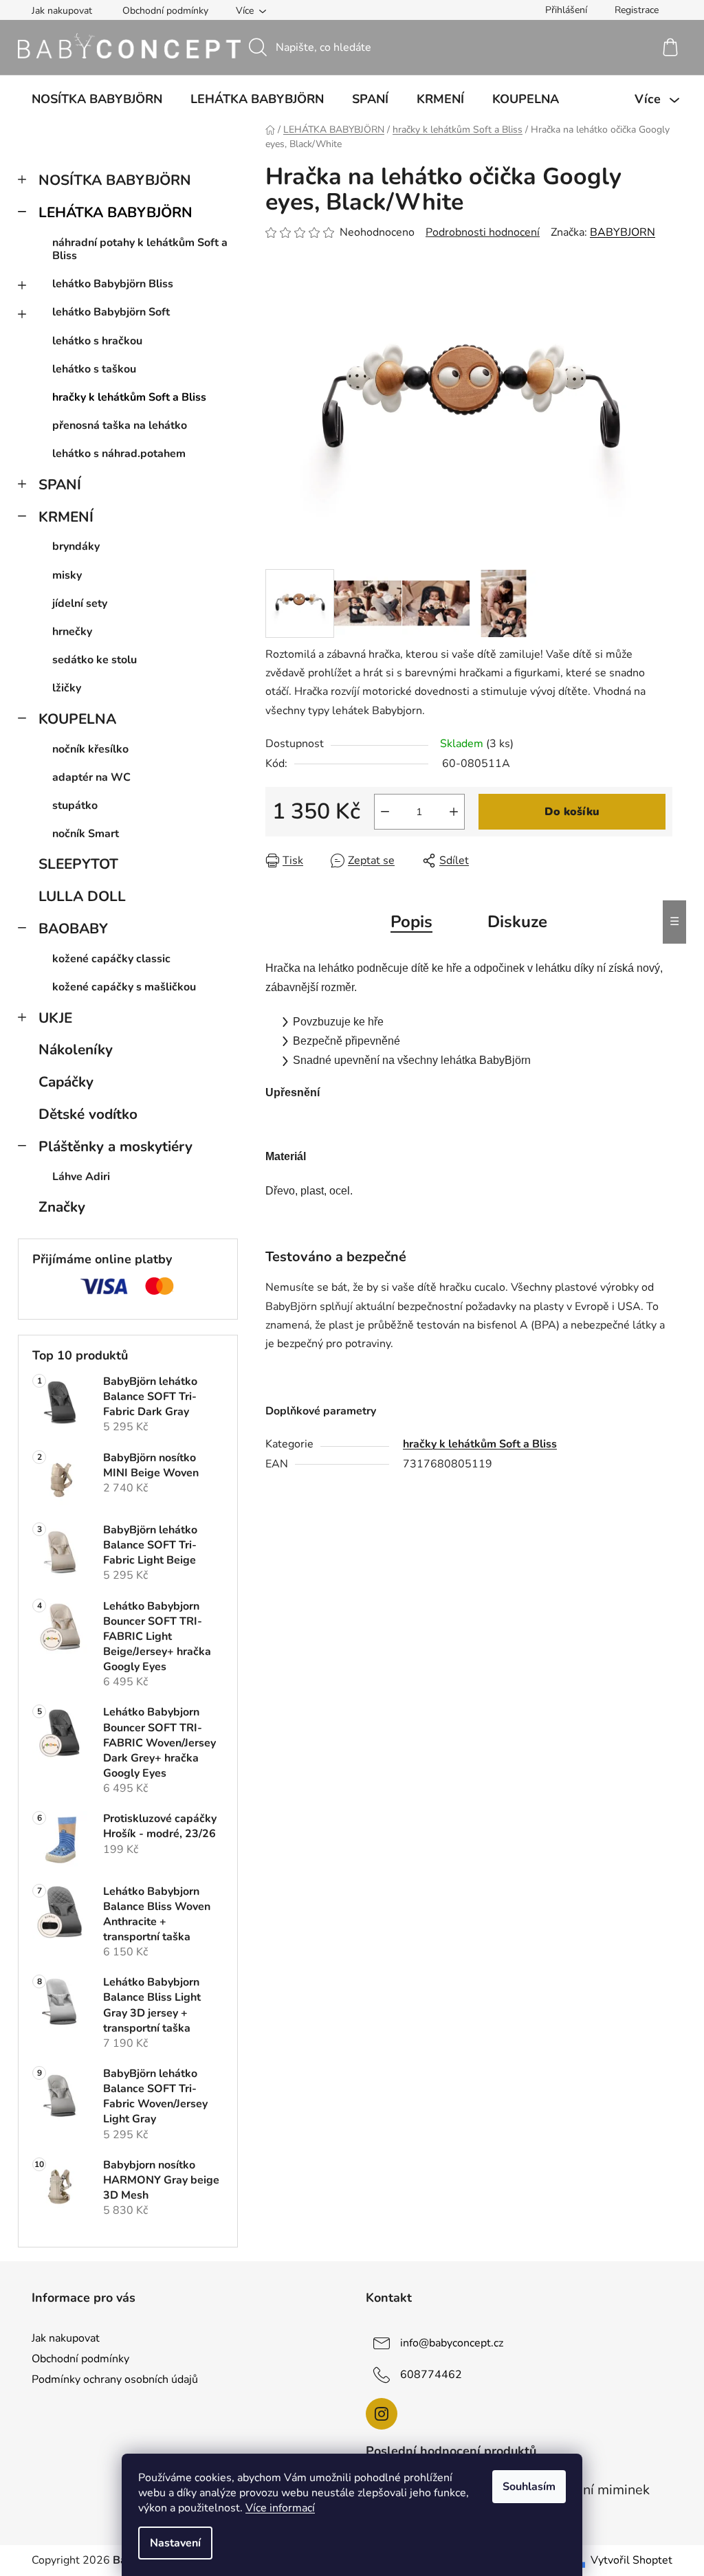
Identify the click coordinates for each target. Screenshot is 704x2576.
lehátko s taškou (94, 369)
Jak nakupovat (62, 11)
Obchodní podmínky (165, 11)
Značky (62, 1207)
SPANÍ (60, 485)
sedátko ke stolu (95, 660)
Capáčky (66, 1082)
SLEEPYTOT (78, 864)
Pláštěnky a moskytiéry (115, 1146)
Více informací (280, 2508)
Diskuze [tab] (517, 922)
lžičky (67, 688)
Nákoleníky (76, 1050)
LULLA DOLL (82, 896)
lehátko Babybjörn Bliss (113, 284)
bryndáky (76, 546)
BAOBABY (73, 929)
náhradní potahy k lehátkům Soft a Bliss (140, 249)
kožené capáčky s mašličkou (124, 987)
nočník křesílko (90, 749)
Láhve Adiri (81, 1177)
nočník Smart (86, 834)
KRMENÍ (66, 517)
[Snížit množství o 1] (385, 812)
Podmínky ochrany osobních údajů (115, 2379)
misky (67, 575)
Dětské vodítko (88, 1114)
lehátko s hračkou (97, 341)
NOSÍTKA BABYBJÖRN (115, 180)
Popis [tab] (411, 922)
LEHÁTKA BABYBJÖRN (115, 212)
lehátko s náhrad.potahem (119, 454)
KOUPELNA (77, 719)
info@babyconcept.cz (452, 2343)
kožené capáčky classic (111, 959)
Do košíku (572, 812)
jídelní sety (80, 603)
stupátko (75, 806)
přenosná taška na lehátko (120, 425)
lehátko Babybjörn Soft (111, 312)
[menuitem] (97, 99)
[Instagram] (382, 2414)
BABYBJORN (623, 232)
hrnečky (72, 632)
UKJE (55, 1018)
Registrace (637, 10)
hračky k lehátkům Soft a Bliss (129, 397)
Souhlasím (529, 2487)
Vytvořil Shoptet (631, 2560)
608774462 (431, 2375)
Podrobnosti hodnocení (483, 232)
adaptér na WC (91, 777)
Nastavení (175, 2543)
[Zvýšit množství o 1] (454, 812)
